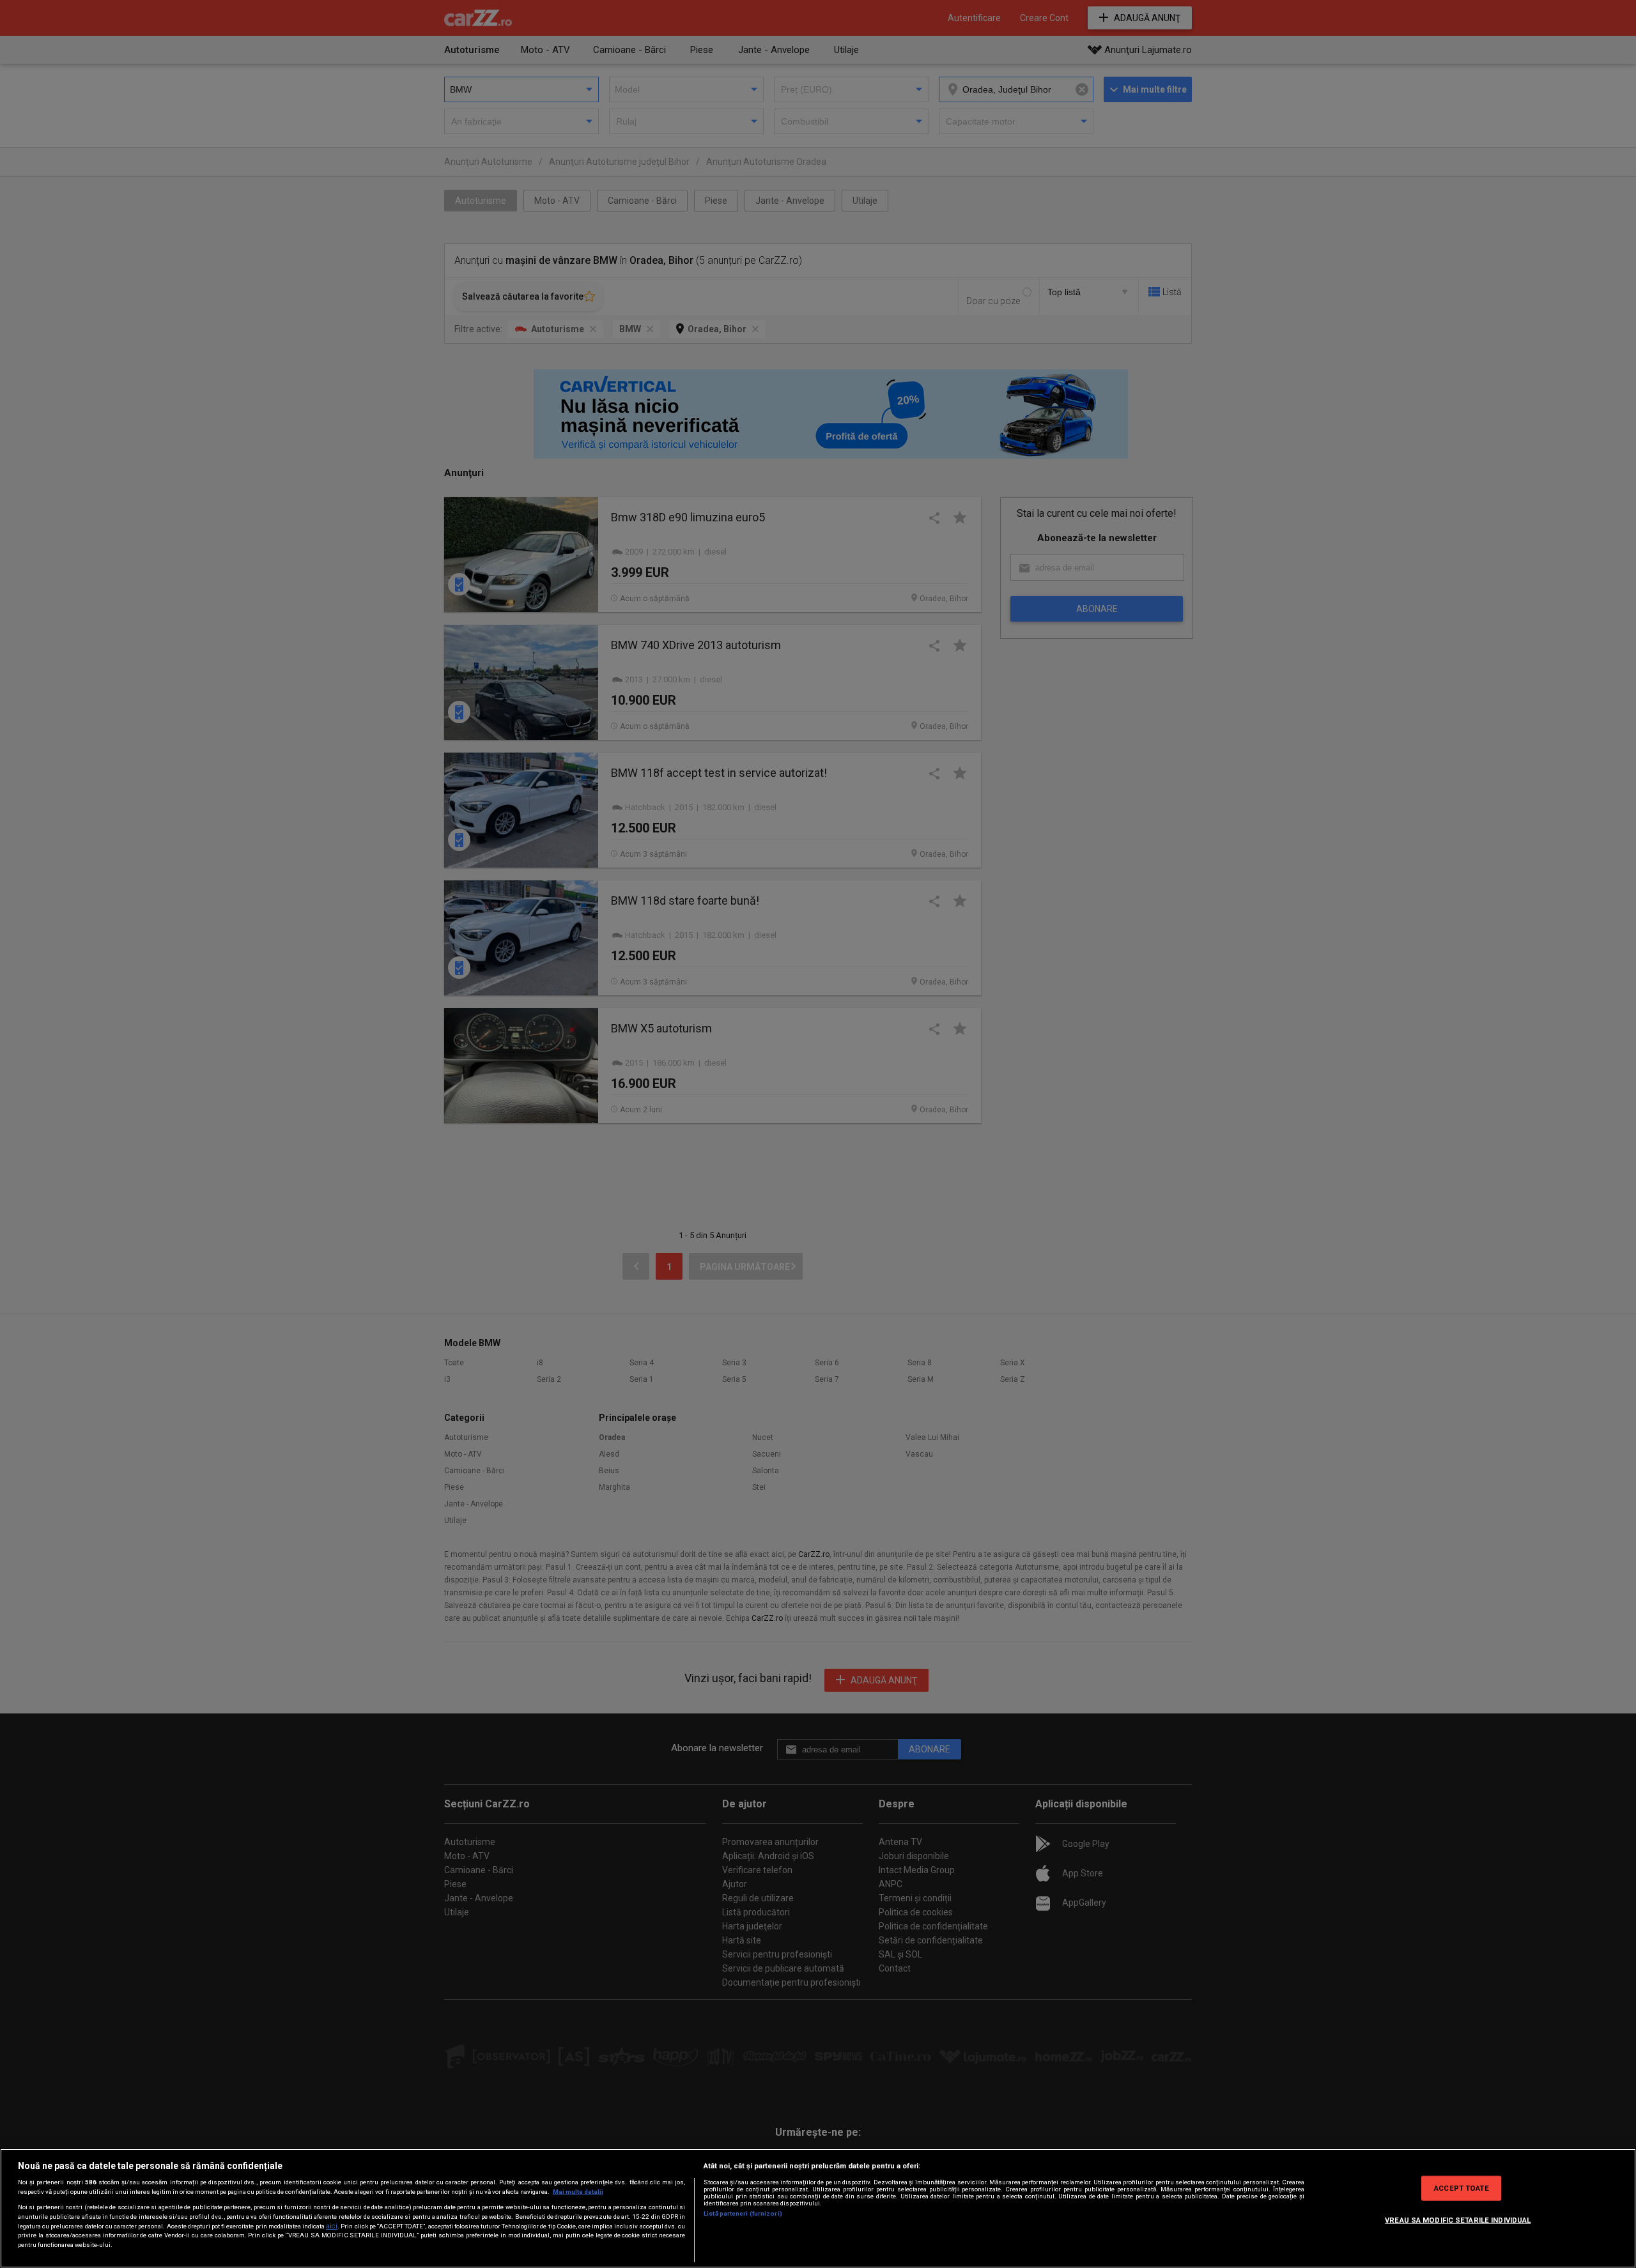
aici (332, 2226)
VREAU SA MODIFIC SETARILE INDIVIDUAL (1458, 2219)
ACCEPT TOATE (1461, 2188)
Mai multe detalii (578, 2192)
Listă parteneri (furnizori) (743, 2213)
